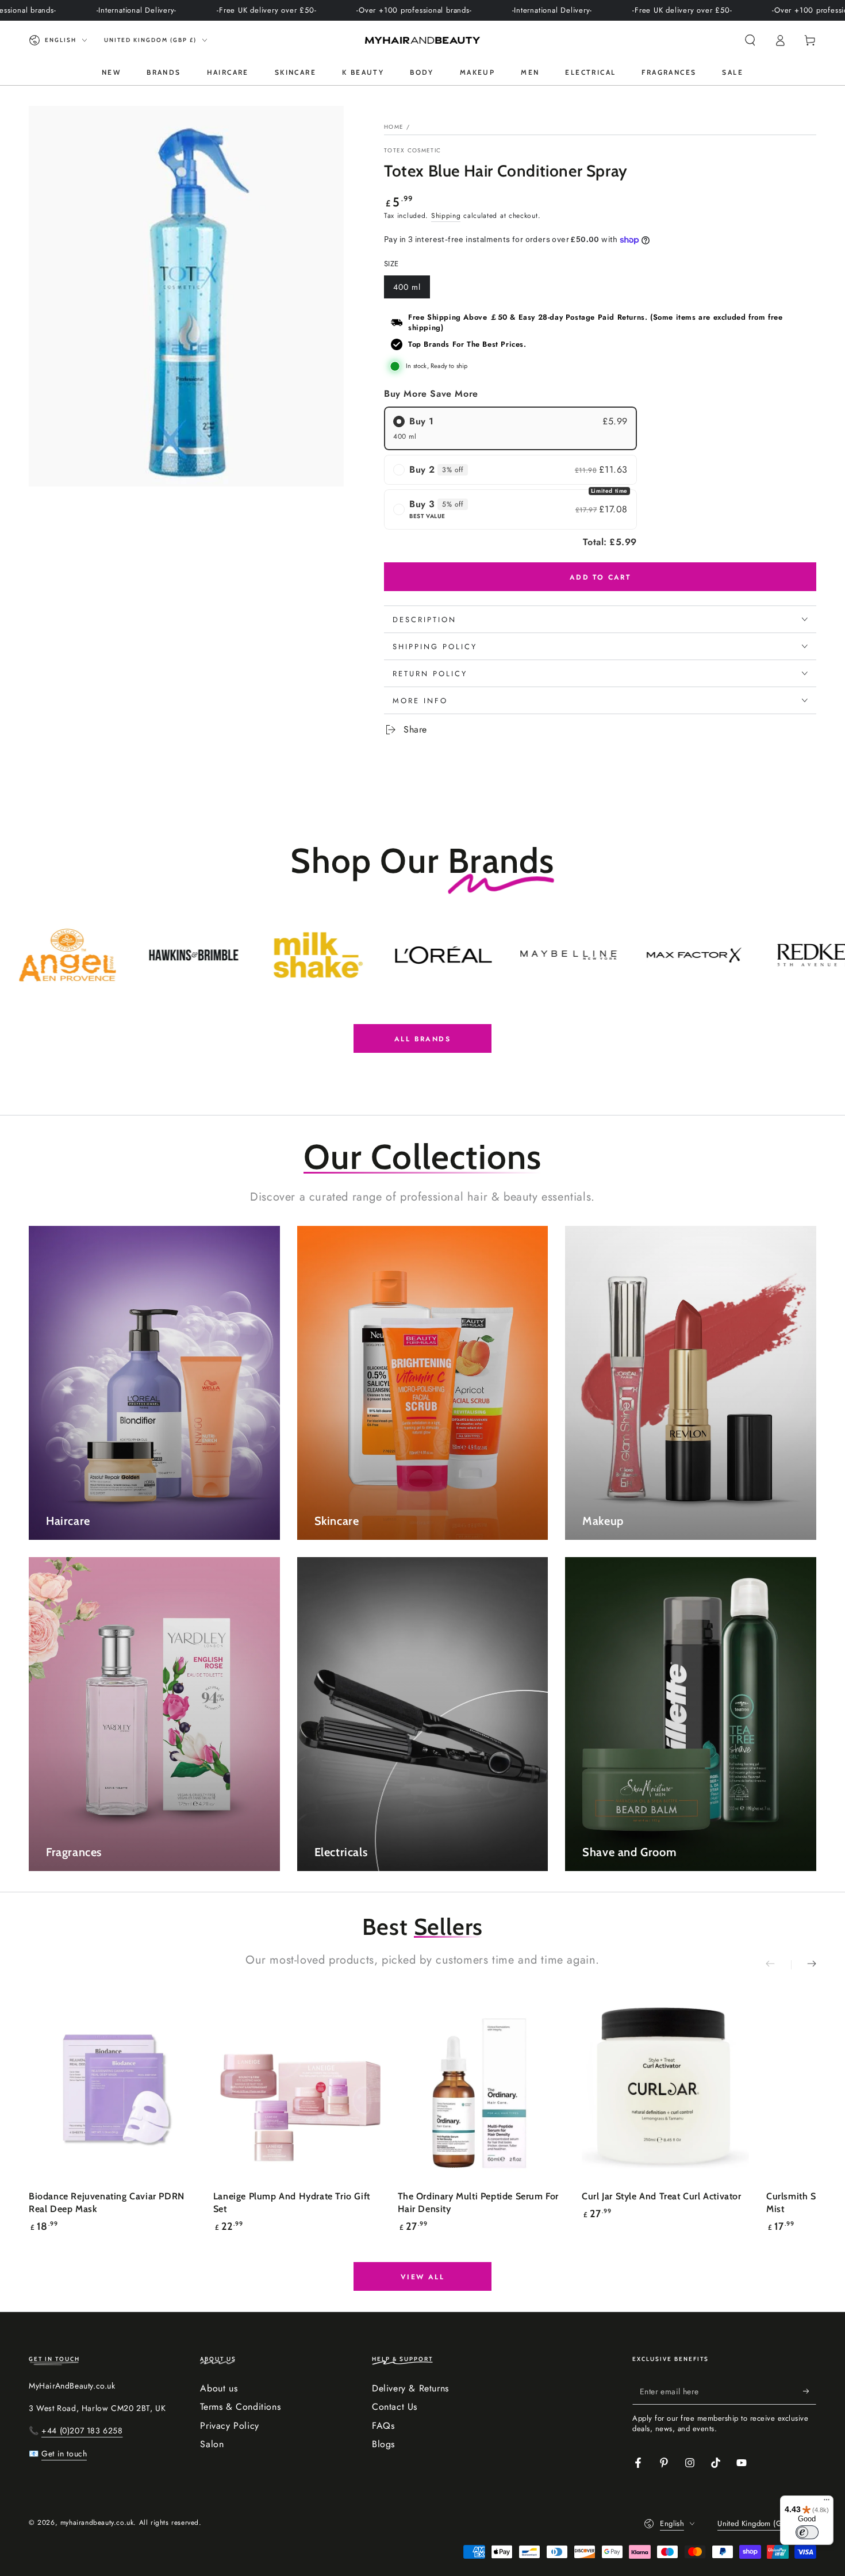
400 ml (411, 290)
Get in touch (64, 2454)
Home (394, 127)
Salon (212, 2444)
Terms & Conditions (240, 2407)
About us (219, 2388)
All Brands (422, 1039)
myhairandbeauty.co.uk (97, 2523)
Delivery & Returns (410, 2388)
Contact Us (395, 2407)
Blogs (383, 2444)
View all (422, 2277)
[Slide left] (778, 1965)
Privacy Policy (229, 2426)
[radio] (510, 428)
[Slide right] (804, 1965)
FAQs (383, 2426)
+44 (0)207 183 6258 (82, 2431)
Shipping (446, 216)
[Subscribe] (810, 2391)
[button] (750, 40)
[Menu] (827, 2502)
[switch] (807, 2532)
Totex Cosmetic (412, 151)
